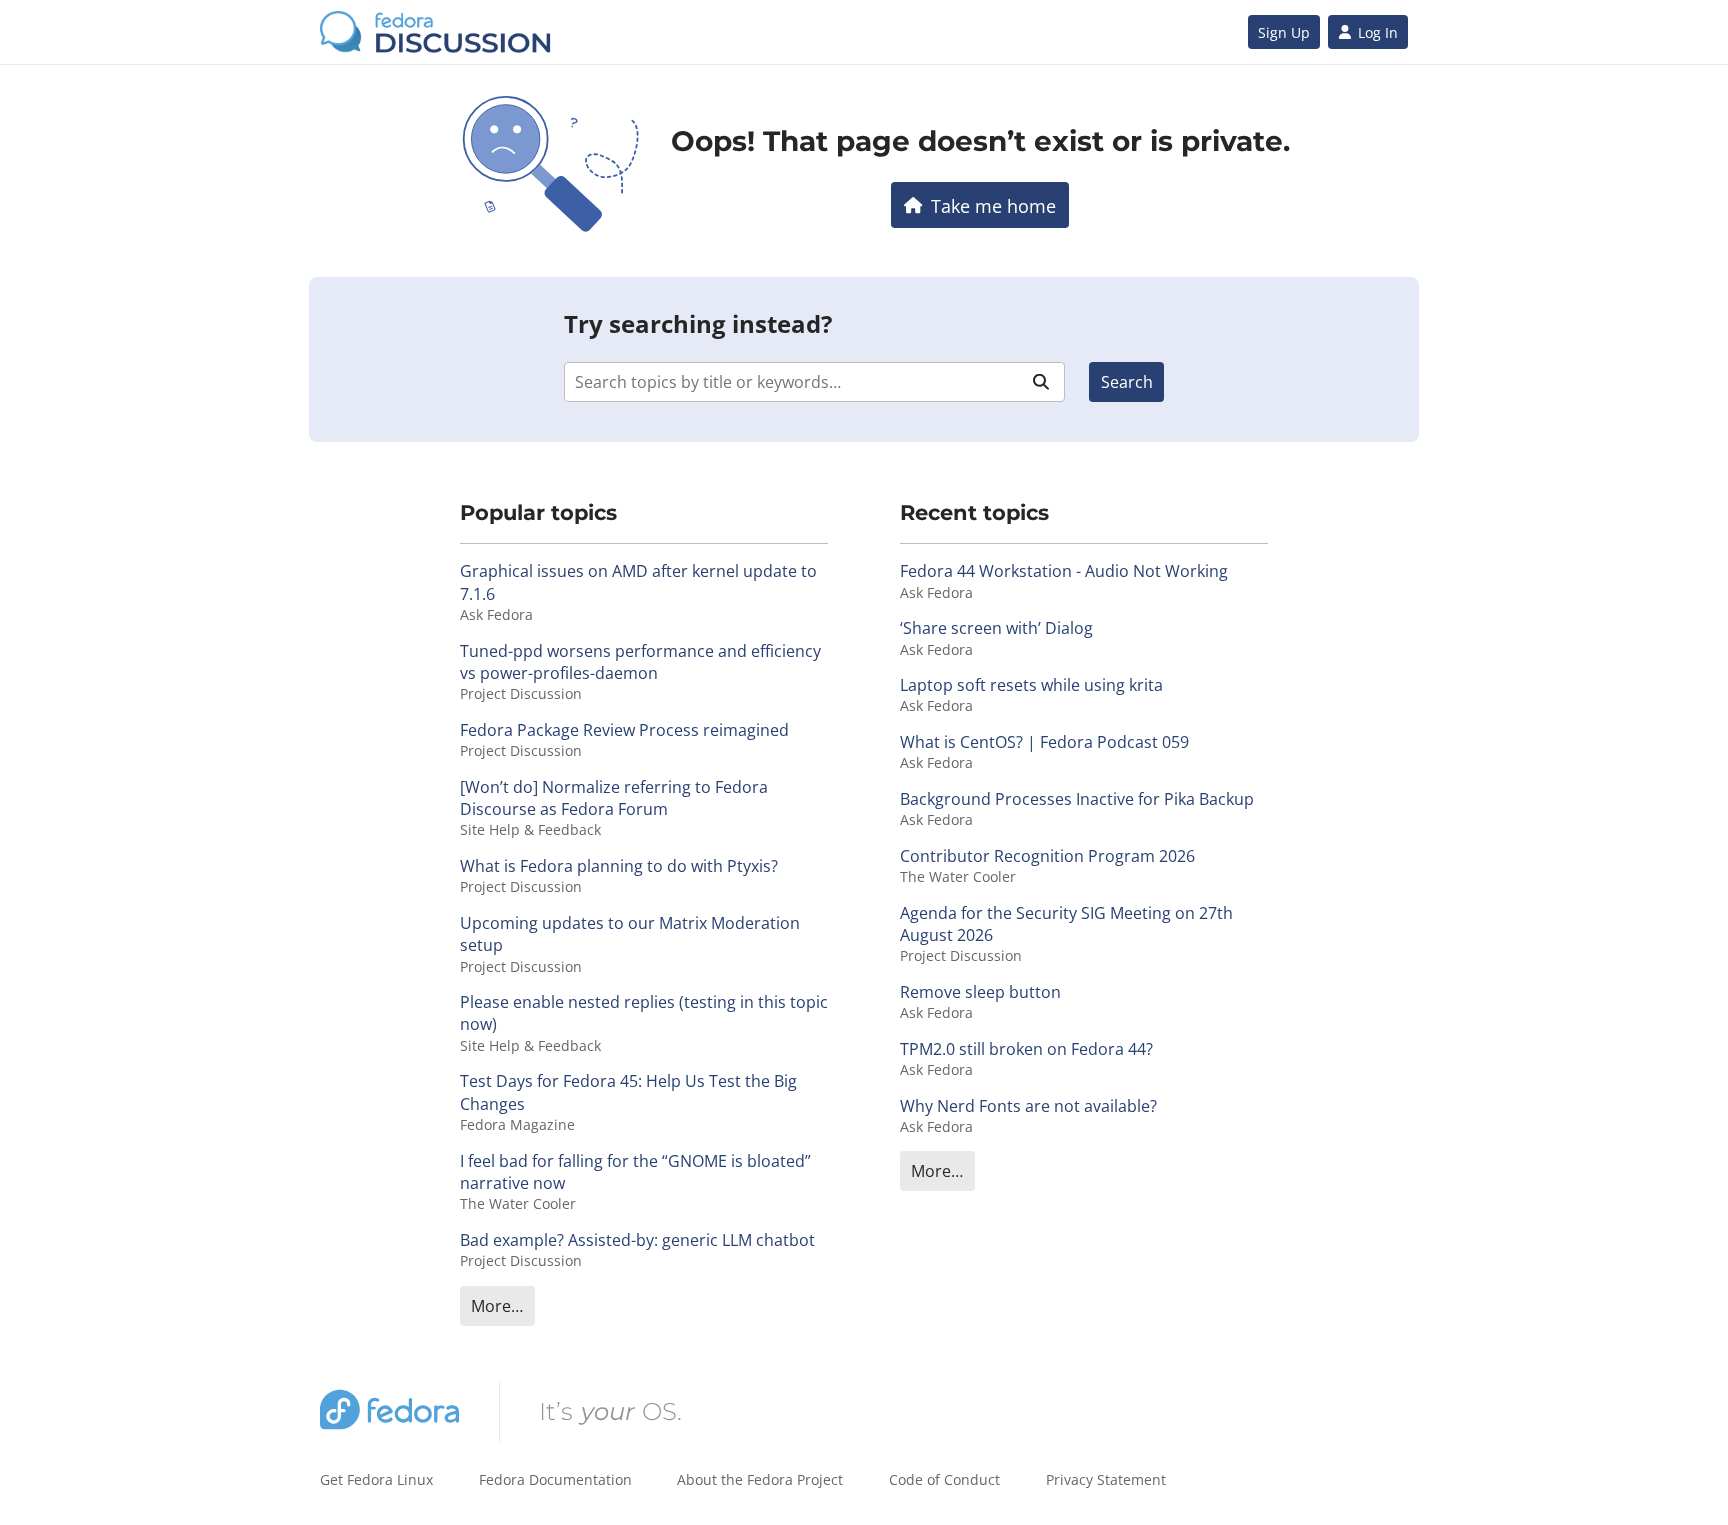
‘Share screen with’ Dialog (996, 628)
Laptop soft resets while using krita (1031, 685)
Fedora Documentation (555, 1479)
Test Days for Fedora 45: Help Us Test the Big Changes (628, 1092)
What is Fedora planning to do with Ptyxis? (619, 866)
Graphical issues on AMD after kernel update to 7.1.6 (638, 582)
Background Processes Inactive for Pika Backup (1077, 799)
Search (1127, 382)
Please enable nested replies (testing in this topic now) (644, 1013)
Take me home (993, 205)
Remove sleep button (980, 992)
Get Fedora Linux (376, 1479)
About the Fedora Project (760, 1479)
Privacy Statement (1106, 1479)
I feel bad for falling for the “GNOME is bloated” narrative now (635, 1172)
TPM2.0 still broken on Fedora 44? (1026, 1049)
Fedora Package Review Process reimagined (624, 730)
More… (497, 1306)
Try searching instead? (698, 323)
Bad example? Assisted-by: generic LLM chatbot (637, 1240)
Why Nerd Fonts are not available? (1028, 1106)
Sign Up (1284, 32)
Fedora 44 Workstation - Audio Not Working (1064, 571)
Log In (1378, 32)
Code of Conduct (944, 1479)
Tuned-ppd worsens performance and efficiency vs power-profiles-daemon (640, 662)
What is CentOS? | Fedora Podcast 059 (1044, 742)
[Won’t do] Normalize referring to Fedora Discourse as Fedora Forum (614, 798)
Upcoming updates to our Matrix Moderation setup (630, 934)
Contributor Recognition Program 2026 (1047, 856)
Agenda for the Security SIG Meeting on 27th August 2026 (1066, 924)
